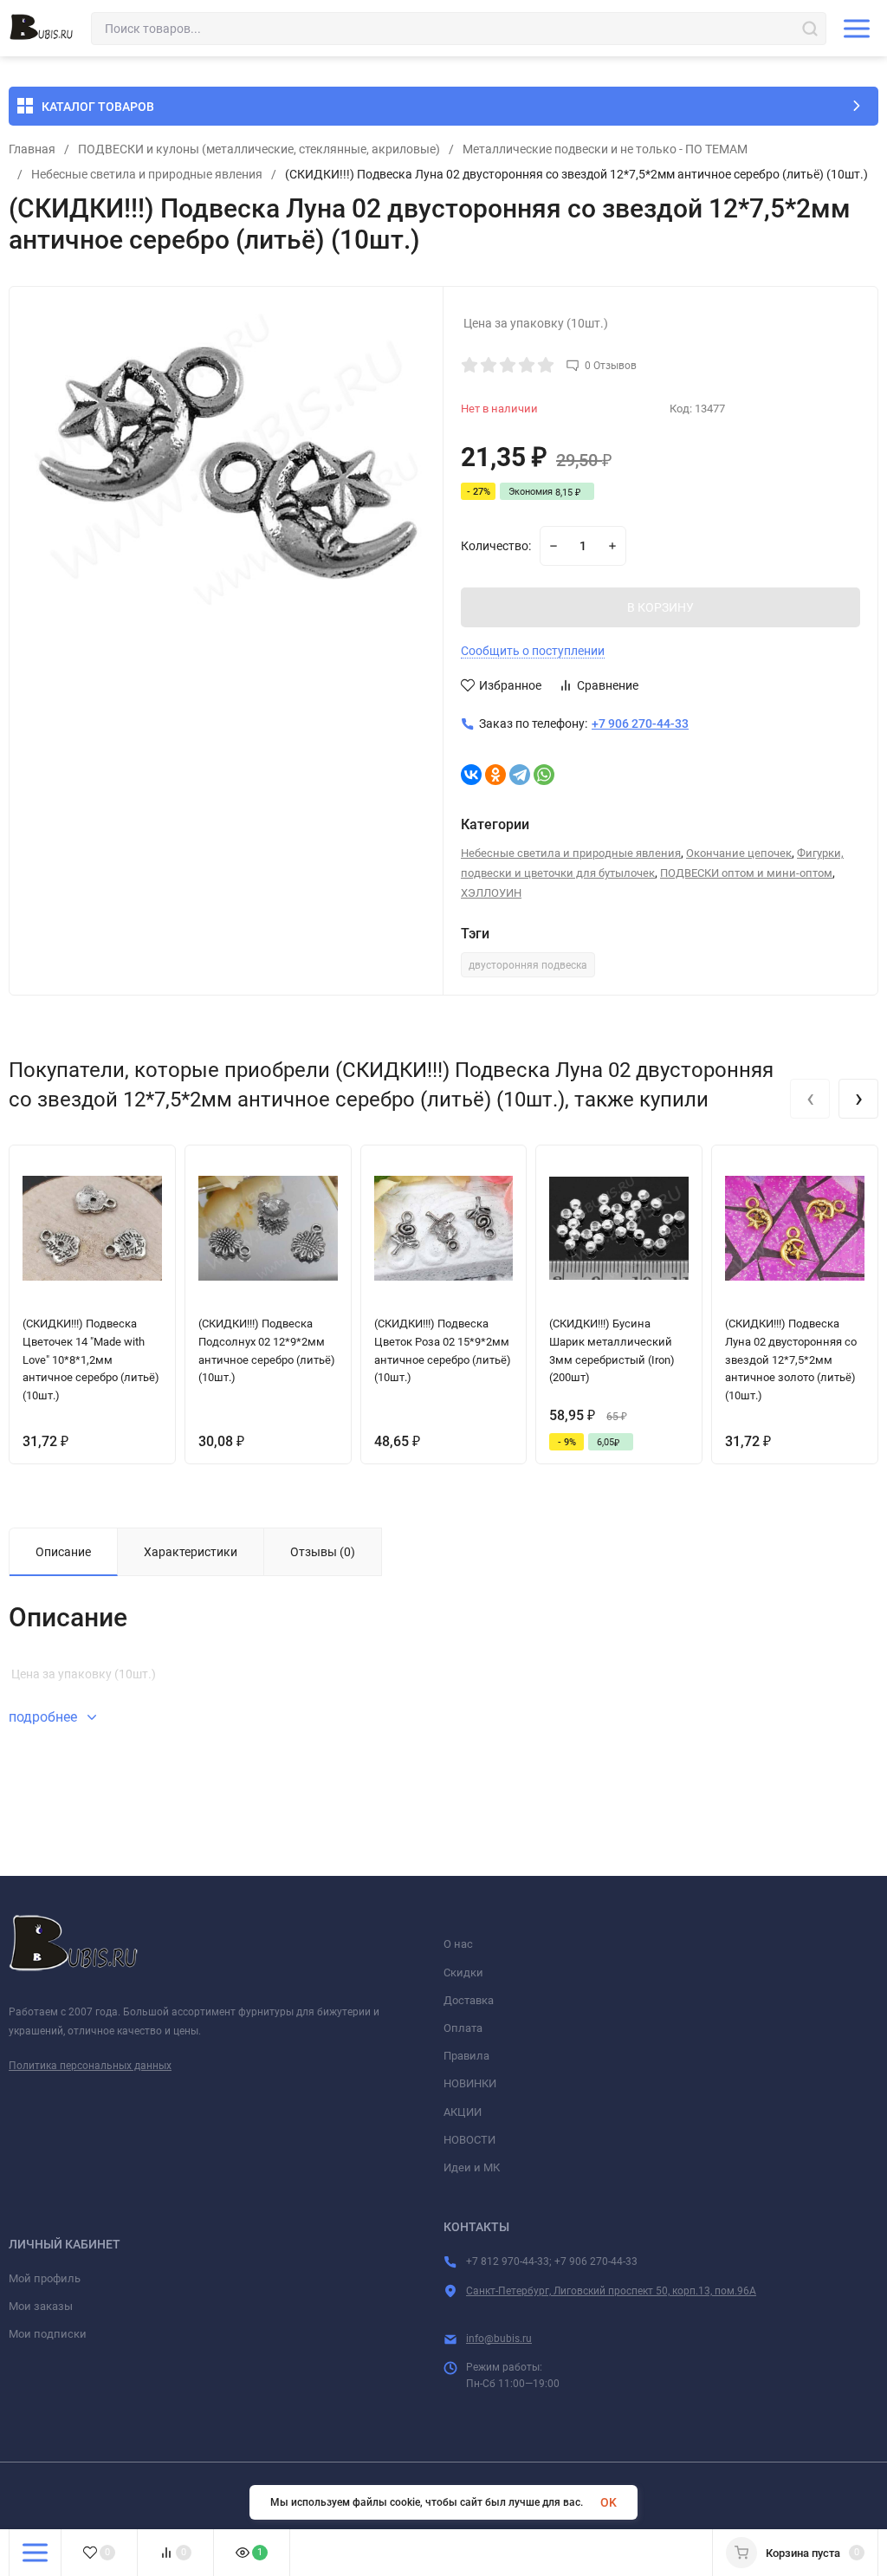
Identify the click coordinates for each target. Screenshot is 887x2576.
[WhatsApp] (544, 775)
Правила (466, 2056)
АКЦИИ (463, 2112)
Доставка (469, 2000)
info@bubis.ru (499, 2339)
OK (609, 2502)
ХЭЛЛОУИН (491, 893)
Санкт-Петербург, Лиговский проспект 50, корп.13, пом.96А (611, 2291)
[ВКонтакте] (471, 775)
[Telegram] (520, 775)
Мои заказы (41, 2306)
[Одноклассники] (495, 775)
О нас (458, 1944)
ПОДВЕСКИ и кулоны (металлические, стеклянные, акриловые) (259, 149)
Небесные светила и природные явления (147, 174)
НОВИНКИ (470, 2083)
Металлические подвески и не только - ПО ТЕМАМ (605, 149)
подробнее (45, 1717)
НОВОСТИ (469, 2140)
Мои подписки (48, 2334)
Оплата (463, 2028)
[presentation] (810, 1099)
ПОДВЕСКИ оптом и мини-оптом (746, 873)
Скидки (463, 1973)
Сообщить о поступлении (533, 651)
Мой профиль (45, 2278)
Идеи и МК (472, 2167)
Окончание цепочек (739, 853)
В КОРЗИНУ (660, 607)
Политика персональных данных (90, 2066)
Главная (32, 149)
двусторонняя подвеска (528, 965)
